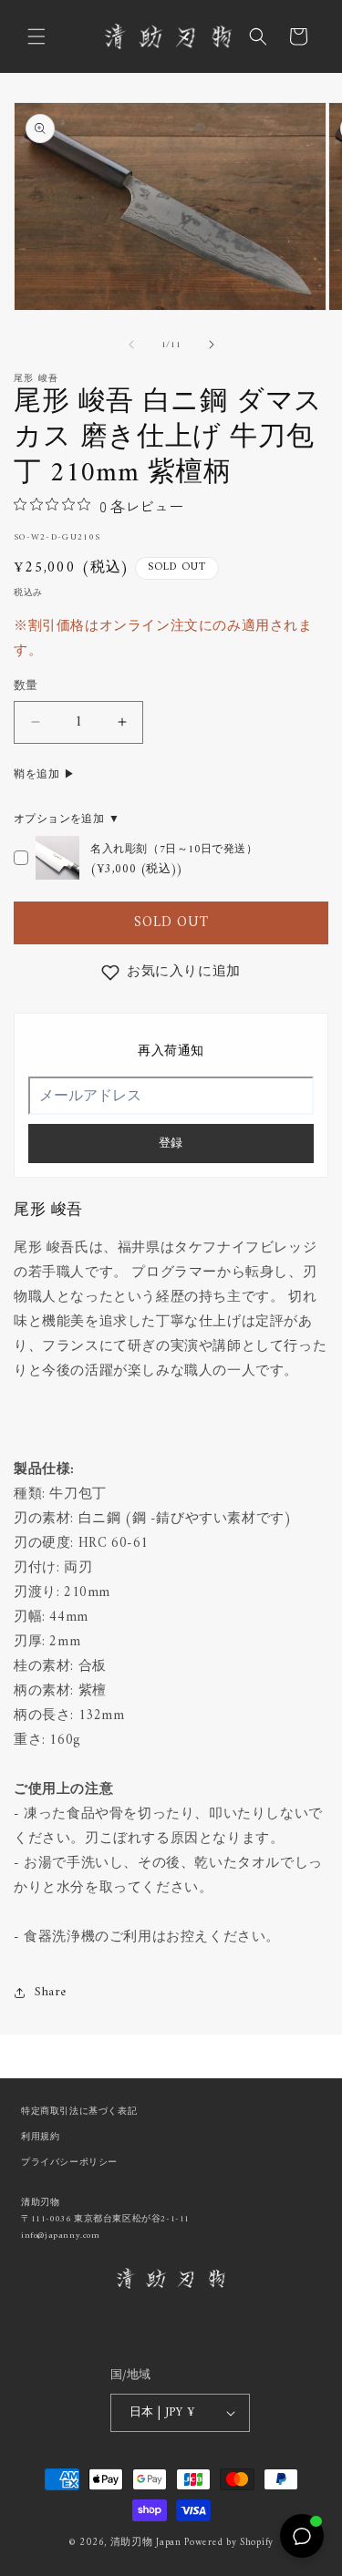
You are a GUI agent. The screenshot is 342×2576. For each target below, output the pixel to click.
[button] (36, 36)
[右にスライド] (212, 345)
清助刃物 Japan (146, 2543)
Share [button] (51, 1992)
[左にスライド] (131, 345)
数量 (26, 686)
